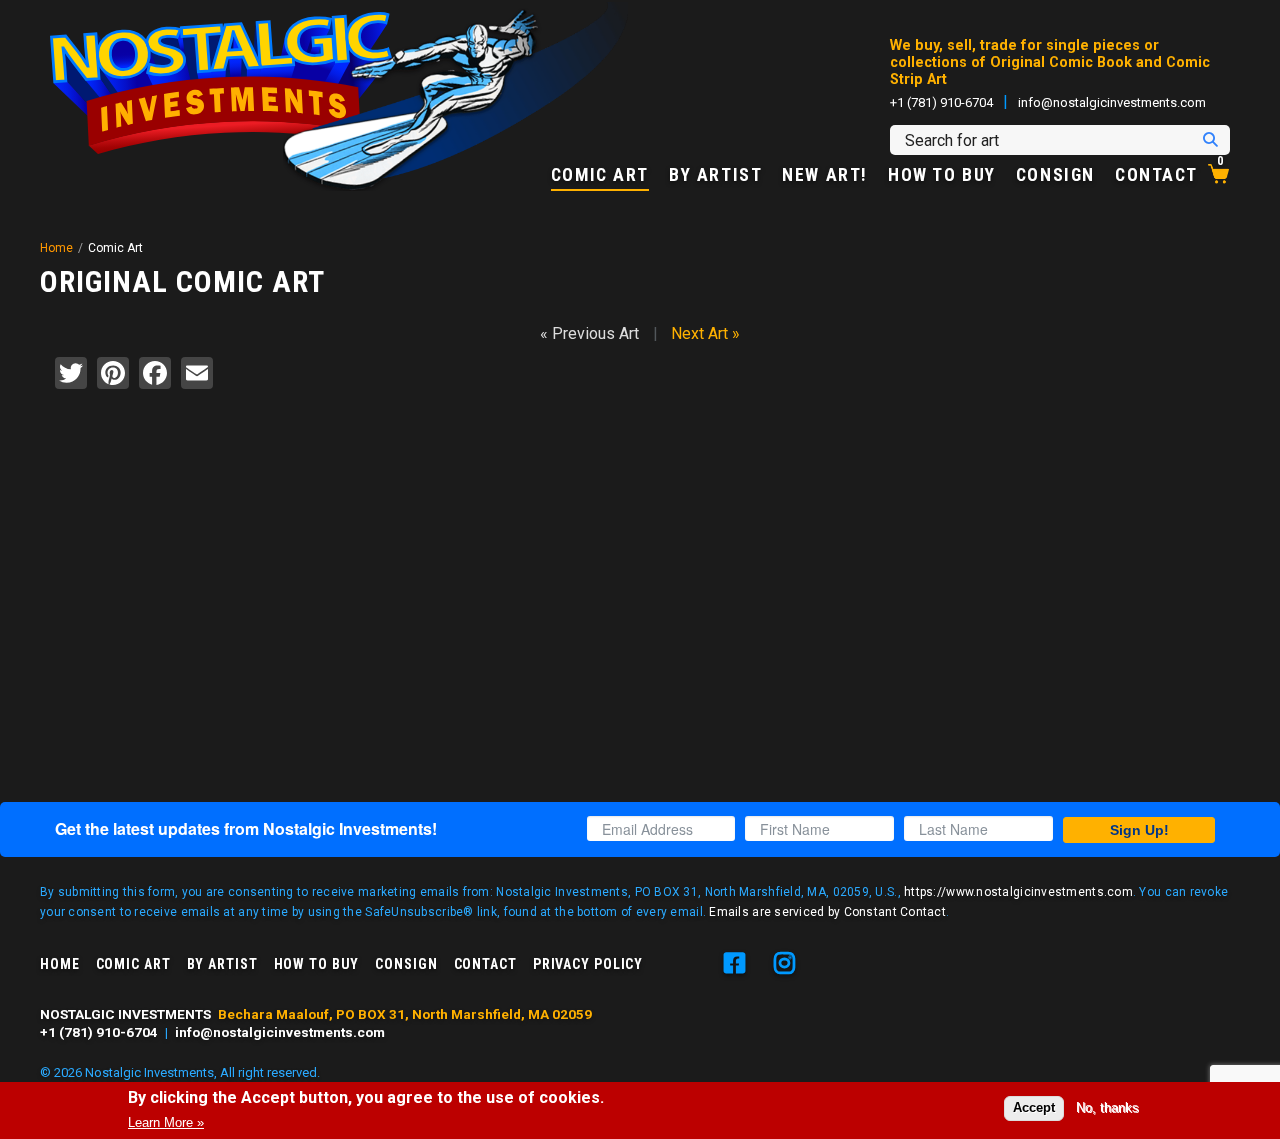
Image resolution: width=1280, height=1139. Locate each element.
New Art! (825, 176)
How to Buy (942, 176)
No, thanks (1107, 1107)
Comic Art (600, 176)
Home (56, 248)
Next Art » (705, 333)
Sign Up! (1139, 830)
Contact (1156, 176)
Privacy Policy (588, 964)
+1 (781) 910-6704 (941, 102)
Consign (1055, 176)
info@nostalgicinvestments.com (1112, 102)
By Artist (715, 176)
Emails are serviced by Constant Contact (827, 912)
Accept (1034, 1107)
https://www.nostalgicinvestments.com (1018, 892)
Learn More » (166, 1122)
